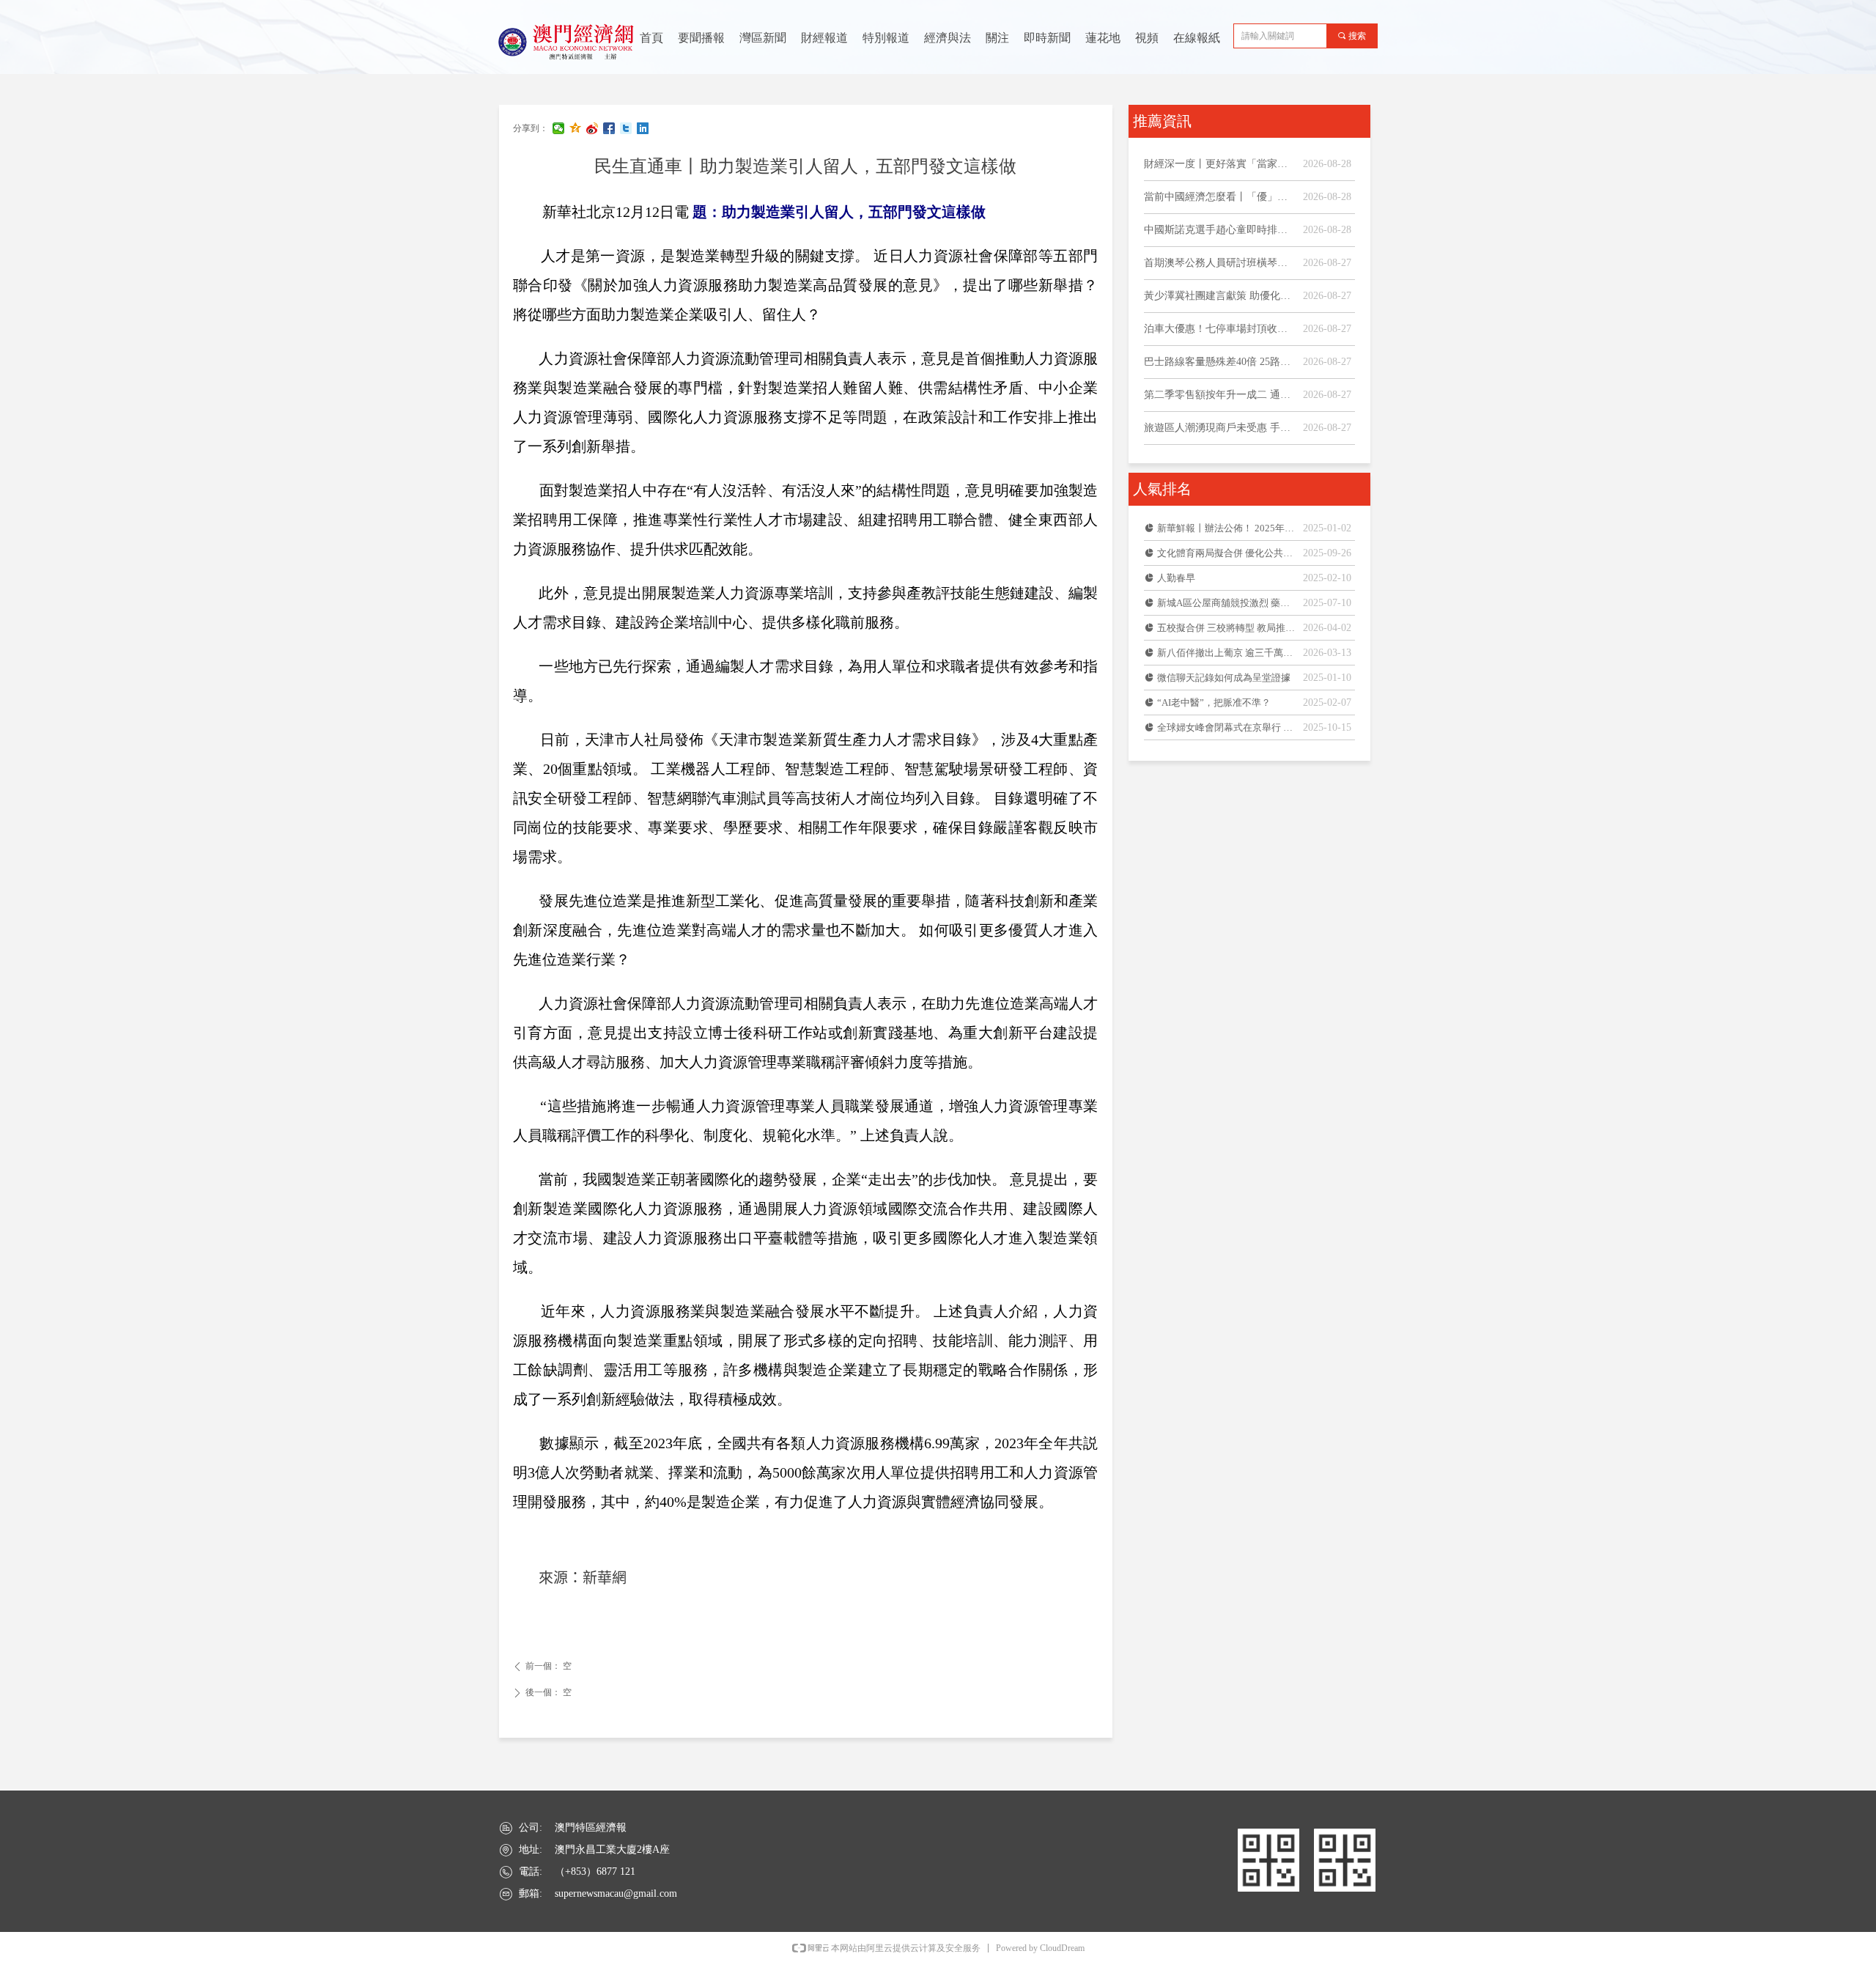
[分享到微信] (559, 128)
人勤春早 (1176, 578)
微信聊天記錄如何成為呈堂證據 (1224, 678)
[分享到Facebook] (609, 128)
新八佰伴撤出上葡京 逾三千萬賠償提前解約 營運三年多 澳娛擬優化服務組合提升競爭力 (1226, 653)
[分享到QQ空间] (576, 128)
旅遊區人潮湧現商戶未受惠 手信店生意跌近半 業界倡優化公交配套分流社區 (1220, 428)
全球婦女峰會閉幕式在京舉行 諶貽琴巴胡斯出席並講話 (1226, 727)
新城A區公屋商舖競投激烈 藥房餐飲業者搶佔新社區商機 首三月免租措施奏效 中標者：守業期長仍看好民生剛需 (1226, 603)
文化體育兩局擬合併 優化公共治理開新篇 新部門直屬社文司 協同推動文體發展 (1226, 553)
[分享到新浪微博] (592, 128)
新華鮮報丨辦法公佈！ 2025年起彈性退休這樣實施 (1226, 528)
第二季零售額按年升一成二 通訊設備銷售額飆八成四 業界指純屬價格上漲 (1220, 395)
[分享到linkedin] (643, 128)
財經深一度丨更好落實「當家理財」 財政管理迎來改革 (1220, 164)
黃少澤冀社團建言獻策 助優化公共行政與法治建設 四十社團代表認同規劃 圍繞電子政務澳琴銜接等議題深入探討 (1220, 296)
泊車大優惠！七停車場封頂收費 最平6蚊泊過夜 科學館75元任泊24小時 (1220, 329)
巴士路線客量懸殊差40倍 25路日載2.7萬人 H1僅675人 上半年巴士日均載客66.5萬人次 (1220, 362)
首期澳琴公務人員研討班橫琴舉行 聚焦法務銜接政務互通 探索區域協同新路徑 (1220, 263)
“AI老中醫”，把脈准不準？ (1214, 702)
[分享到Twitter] (626, 128)
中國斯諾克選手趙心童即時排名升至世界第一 (1220, 230)
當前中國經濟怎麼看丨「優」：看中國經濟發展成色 (1220, 197)
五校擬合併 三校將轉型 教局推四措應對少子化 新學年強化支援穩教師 (1226, 628)
